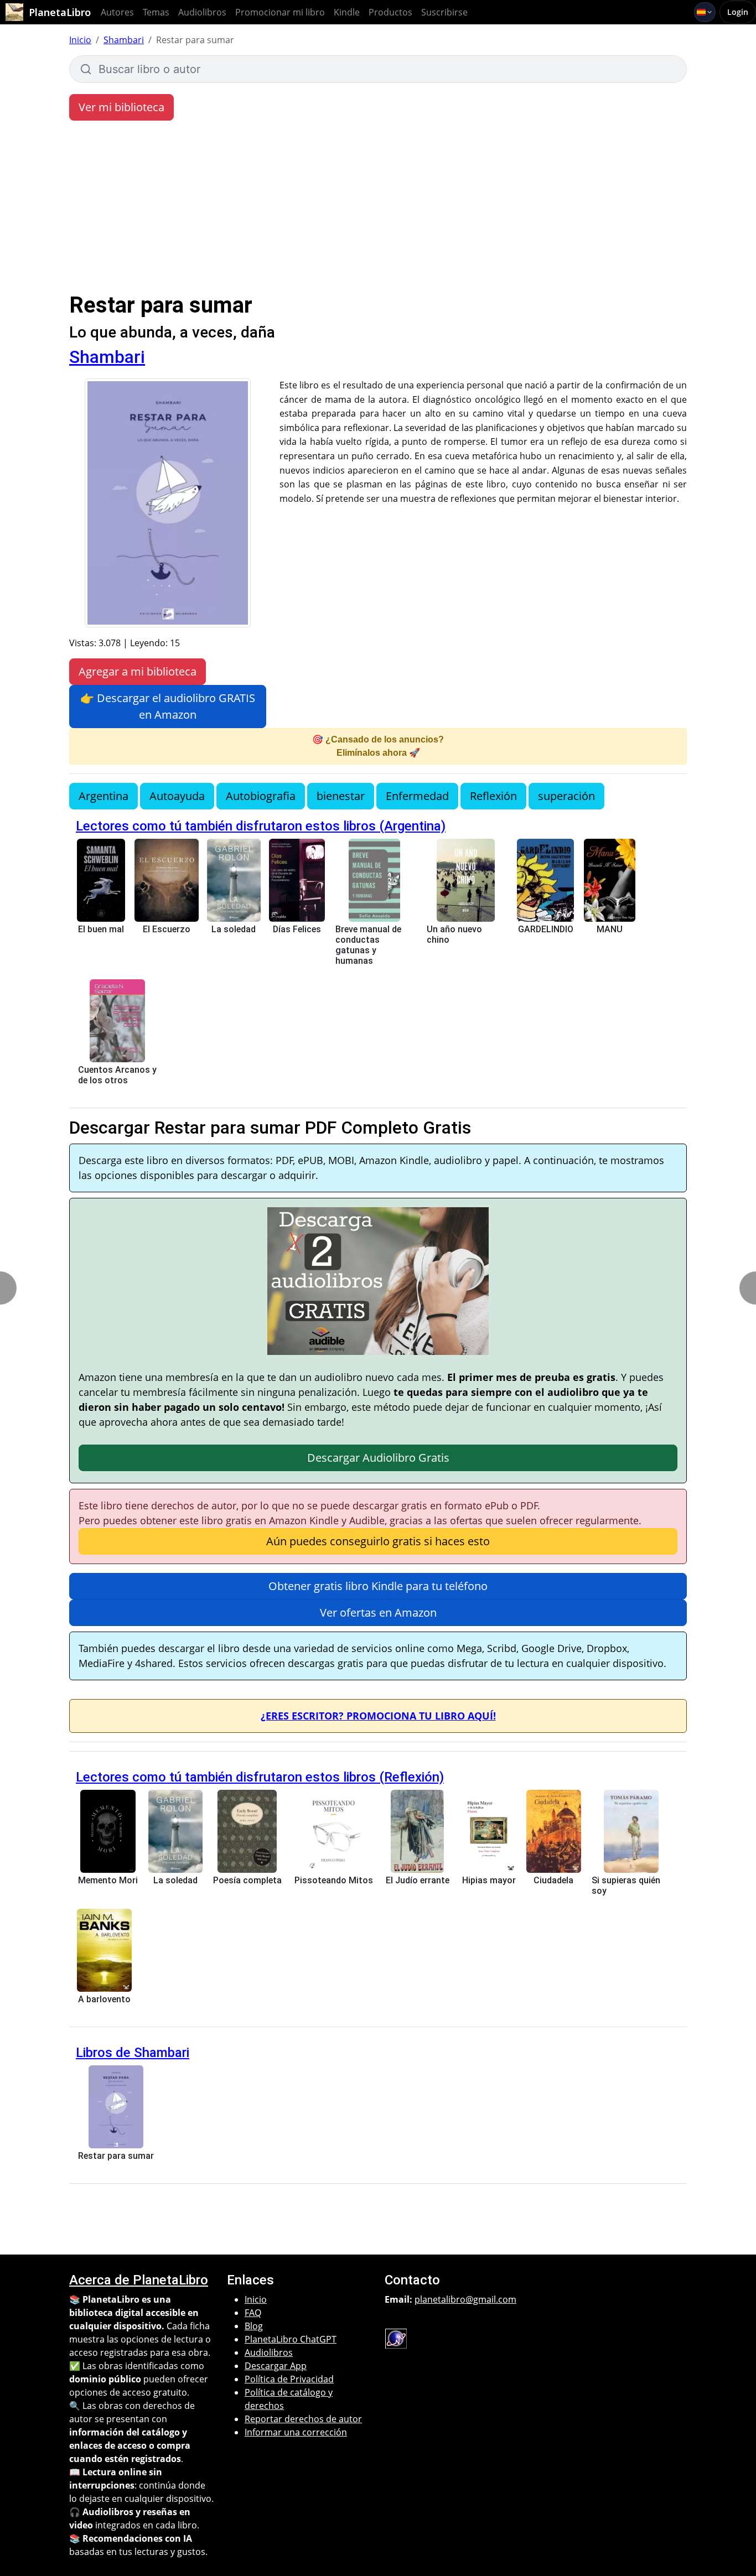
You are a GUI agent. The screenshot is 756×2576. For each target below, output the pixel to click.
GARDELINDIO (546, 929)
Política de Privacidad (289, 2379)
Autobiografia (261, 796)
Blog (254, 2326)
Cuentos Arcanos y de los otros (117, 1075)
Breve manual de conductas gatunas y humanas (368, 945)
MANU (610, 929)
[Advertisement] (378, 209)
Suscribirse (444, 12)
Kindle (347, 12)
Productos (390, 12)
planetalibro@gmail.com (465, 2299)
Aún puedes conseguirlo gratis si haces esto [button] (378, 1541)
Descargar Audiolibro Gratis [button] (378, 1458)
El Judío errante (418, 1880)
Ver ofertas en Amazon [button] (378, 1612)
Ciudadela (553, 1880)
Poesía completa (247, 1880)
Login (738, 12)
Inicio (80, 40)
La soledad (234, 929)
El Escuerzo (167, 929)
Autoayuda (177, 796)
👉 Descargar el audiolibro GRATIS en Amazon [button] (168, 706)
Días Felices (297, 929)
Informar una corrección (296, 2432)
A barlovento (104, 1999)
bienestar (341, 796)
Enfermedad (417, 796)
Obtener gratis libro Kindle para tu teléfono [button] (378, 1586)
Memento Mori (108, 1880)
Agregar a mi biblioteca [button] (138, 671)
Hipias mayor (489, 1880)
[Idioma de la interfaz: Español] (705, 12)
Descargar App (276, 2366)
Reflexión (493, 796)
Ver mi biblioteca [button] (121, 107)
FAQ (253, 2313)
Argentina (103, 796)
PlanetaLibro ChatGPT (291, 2339)
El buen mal (101, 929)
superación (566, 796)
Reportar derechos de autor (303, 2419)
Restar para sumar (116, 2156)
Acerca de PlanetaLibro (139, 2280)
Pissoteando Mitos (334, 1880)
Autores (117, 12)
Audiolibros (202, 12)
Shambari (124, 40)
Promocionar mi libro (280, 12)
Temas (156, 12)
